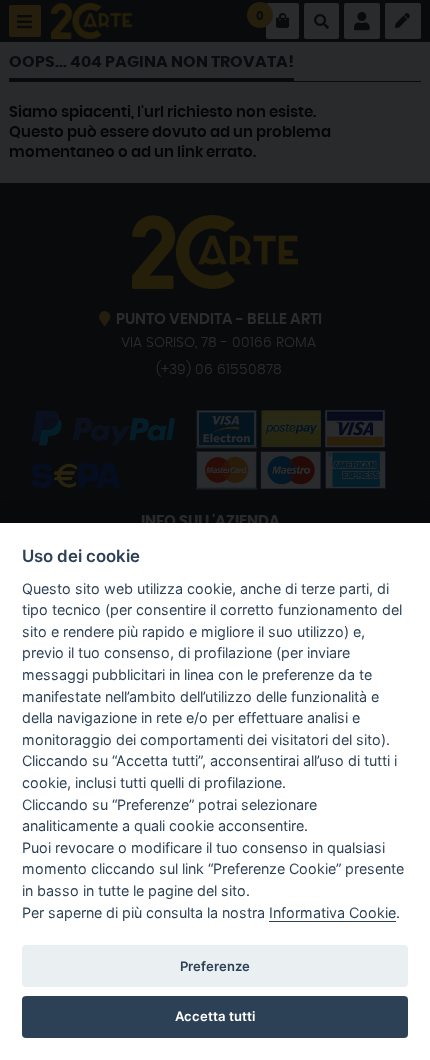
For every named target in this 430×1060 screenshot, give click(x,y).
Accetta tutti (215, 1016)
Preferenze (215, 966)
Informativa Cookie (332, 912)
